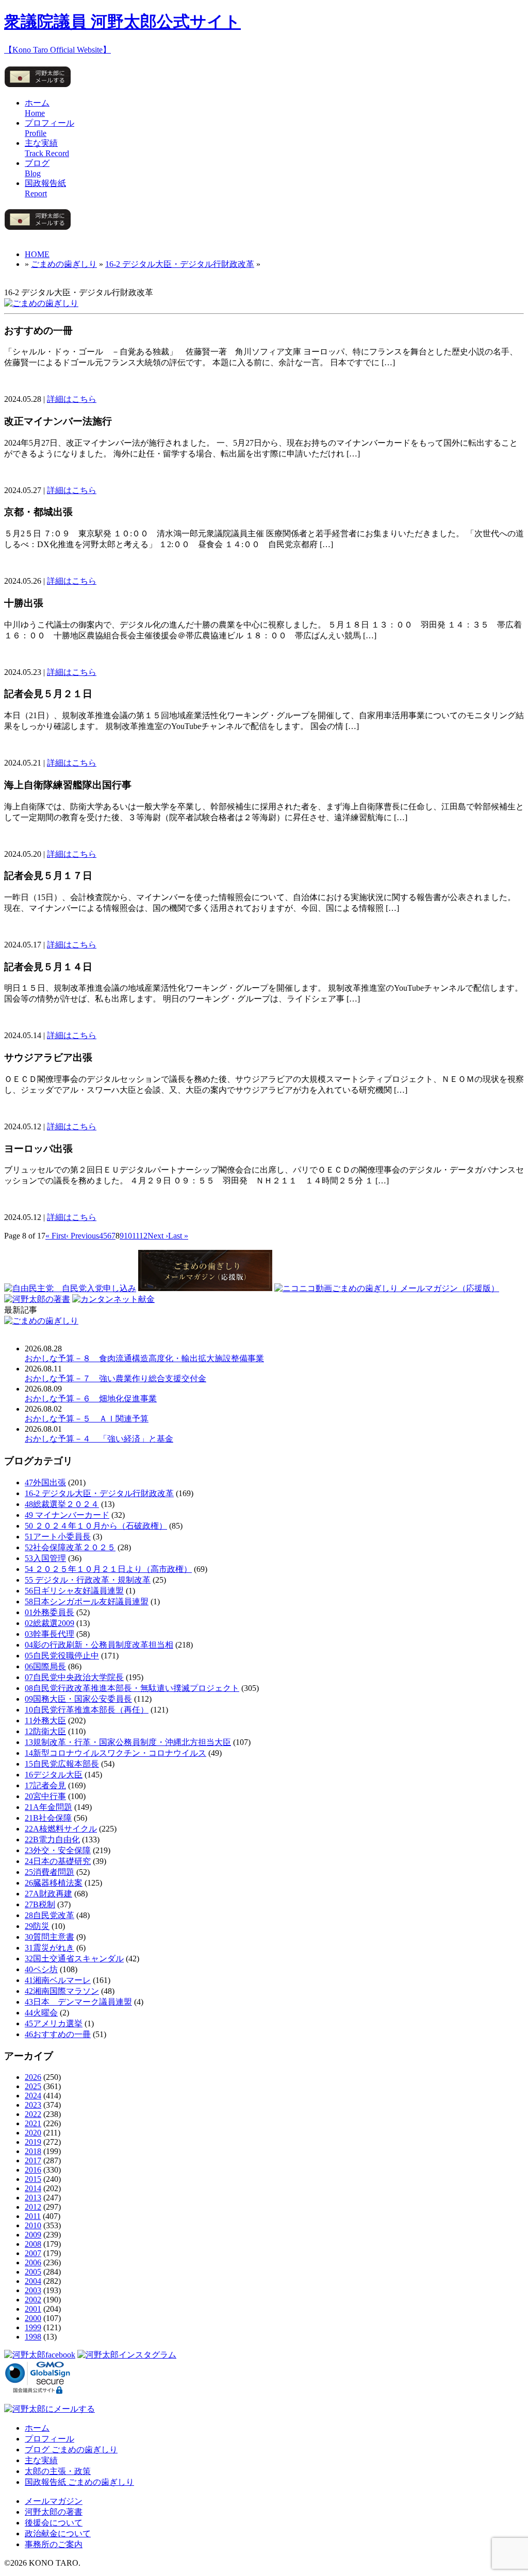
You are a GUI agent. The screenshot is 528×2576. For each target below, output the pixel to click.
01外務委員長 (49, 1612)
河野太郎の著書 (54, 2512)
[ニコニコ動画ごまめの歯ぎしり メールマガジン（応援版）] (387, 1288)
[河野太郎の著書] (37, 1299)
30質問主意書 (49, 1937)
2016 (33, 2170)
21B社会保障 (48, 1818)
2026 (33, 2077)
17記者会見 (45, 1785)
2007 (33, 2253)
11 (136, 1236)
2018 (33, 2151)
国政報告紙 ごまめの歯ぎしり (79, 2482)
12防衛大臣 (45, 1731)
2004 (33, 2281)
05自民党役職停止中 (62, 1656)
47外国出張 (45, 1482)
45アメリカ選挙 (54, 2023)
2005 (33, 2272)
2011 (33, 2216)
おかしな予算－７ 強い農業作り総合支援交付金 (115, 1378)
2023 (33, 2105)
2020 (33, 2133)
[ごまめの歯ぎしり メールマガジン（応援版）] (205, 1288)
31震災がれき (49, 1948)
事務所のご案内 (54, 2544)
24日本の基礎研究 (58, 1861)
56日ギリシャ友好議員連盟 (74, 1591)
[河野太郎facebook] (40, 2355)
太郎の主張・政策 (58, 2471)
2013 (33, 2198)
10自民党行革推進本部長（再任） (87, 1710)
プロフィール (49, 2439)
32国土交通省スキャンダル (74, 1959)
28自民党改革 (49, 1915)
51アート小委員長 (58, 1537)
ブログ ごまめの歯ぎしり (71, 2450)
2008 (33, 2244)
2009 (33, 2235)
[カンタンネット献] (113, 1299)
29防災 (37, 1926)
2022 (33, 2114)
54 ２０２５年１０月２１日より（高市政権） (108, 1569)
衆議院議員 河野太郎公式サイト (122, 22)
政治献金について (58, 2533)
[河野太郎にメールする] (38, 87)
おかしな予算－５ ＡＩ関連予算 (87, 1419)
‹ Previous (82, 1236)
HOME (37, 254)
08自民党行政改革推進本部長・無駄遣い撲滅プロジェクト (132, 1688)
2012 (33, 2207)
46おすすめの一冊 (58, 2034)
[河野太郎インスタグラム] (127, 2355)
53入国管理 (45, 1558)
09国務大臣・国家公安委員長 (78, 1699)
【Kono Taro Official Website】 (57, 50)
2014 (33, 2188)
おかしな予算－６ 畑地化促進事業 (91, 1399)
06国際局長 (45, 1666)
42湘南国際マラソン (62, 1991)
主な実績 (41, 2460)
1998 (33, 2337)
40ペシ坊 (41, 1969)
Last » (178, 1236)
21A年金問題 (48, 1807)
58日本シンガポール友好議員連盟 (87, 1601)
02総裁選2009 (49, 1623)
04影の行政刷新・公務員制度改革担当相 (99, 1645)
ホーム (37, 2428)
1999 (33, 2327)
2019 (33, 2142)
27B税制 (40, 1904)
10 (128, 1236)
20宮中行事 (45, 1796)
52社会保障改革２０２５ (70, 1547)
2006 (33, 2263)
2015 (33, 2179)
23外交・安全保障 (58, 1850)
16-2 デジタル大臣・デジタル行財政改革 (180, 264)
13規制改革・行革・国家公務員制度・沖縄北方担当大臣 (128, 1742)
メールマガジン (54, 2501)
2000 (33, 2318)
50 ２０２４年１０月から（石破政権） (96, 1526)
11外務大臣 (45, 1721)
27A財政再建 (48, 1894)
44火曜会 (41, 2013)
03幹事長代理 (49, 1634)
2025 (33, 2086)
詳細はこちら (72, 399)
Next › (158, 1236)
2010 (33, 2225)
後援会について (54, 2523)
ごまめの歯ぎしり (64, 264)
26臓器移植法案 (54, 1883)
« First (56, 1236)
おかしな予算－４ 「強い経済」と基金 (99, 1439)
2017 (33, 2160)
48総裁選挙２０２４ (62, 1504)
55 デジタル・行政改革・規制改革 (88, 1580)
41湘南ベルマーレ (58, 1980)
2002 (33, 2300)
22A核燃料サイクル (61, 1829)
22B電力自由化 (52, 1840)
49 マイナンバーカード (67, 1515)
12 (143, 1236)
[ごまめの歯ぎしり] (41, 303)
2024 (33, 2096)
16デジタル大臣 (54, 1775)
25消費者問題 (49, 1872)
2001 (33, 2309)
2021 (33, 2123)
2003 (33, 2290)
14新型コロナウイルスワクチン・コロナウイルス (115, 1753)
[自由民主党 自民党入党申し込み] (70, 1288)
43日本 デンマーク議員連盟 (78, 2002)
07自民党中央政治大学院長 (74, 1677)
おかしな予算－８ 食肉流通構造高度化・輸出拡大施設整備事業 (144, 1358)
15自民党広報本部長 (62, 1764)
